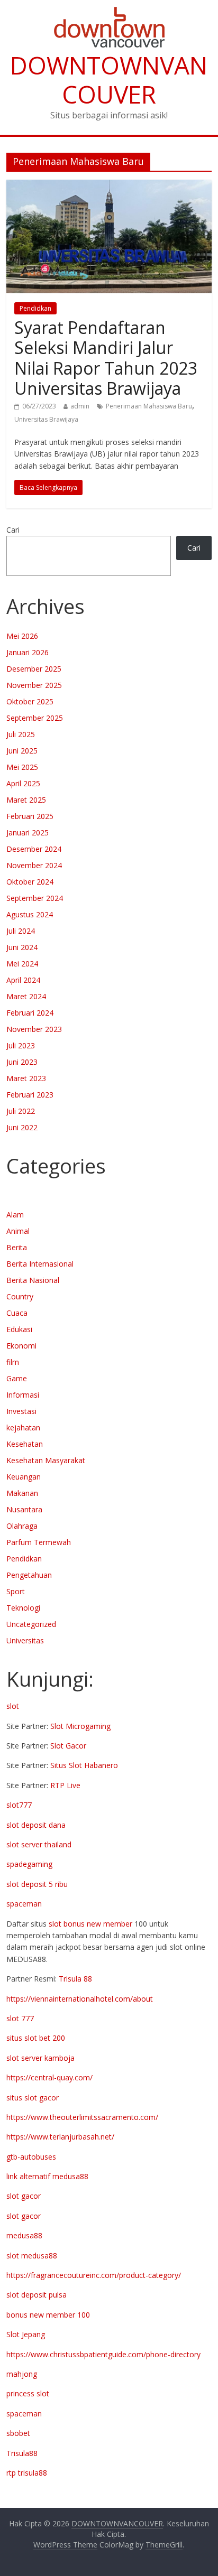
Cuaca (17, 1313)
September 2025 (35, 718)
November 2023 (34, 1029)
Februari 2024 (30, 1013)
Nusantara (24, 1509)
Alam (15, 1215)
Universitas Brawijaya (46, 419)
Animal (18, 1231)
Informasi (23, 1395)
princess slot (28, 2393)
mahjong (22, 2374)
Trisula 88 (75, 1979)
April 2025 (23, 783)
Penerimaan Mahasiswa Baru (149, 406)
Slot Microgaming (80, 1726)
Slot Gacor (68, 1746)
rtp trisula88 (27, 2473)
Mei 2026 (22, 636)
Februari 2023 (30, 1095)
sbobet (18, 2433)
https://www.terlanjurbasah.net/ (60, 2137)
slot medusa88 (32, 2256)
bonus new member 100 (48, 2315)
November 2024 (34, 865)
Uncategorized (31, 1624)
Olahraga (22, 1526)
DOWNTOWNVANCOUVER (109, 80)
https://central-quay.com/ (49, 2077)
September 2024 (35, 898)
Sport (16, 1591)
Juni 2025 (22, 751)
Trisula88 (22, 2453)
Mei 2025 (22, 767)
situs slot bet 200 (36, 2038)
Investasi (21, 1411)
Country (20, 1296)
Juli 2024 (21, 931)
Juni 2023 (22, 1062)
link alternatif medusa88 (47, 2176)
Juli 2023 (21, 1045)
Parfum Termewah (39, 1542)
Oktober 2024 (30, 882)
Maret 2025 (26, 800)
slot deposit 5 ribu (37, 1884)
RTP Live (65, 1785)
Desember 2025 (34, 669)
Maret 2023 (26, 1078)
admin (80, 406)
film (13, 1362)
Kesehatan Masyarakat (46, 1460)
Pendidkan (35, 308)
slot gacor (24, 2196)
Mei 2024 (22, 964)
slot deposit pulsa (37, 2295)
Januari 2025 (28, 833)
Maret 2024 (26, 996)
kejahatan (23, 1428)
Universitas (25, 1640)
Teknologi (23, 1608)
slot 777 (20, 2018)
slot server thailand (39, 1844)
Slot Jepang (26, 2334)
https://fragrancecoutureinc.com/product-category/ (94, 2275)
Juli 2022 (21, 1111)
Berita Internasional (40, 1264)
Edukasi (19, 1329)
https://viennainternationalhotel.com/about (80, 1999)
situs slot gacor (33, 2098)
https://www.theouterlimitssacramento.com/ (82, 2117)
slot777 (19, 1805)
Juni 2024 (22, 947)
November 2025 (34, 685)
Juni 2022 (22, 1127)
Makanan (22, 1493)
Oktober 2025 (30, 701)
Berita (17, 1247)
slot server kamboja (40, 2058)
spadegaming (29, 1864)
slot (13, 1706)
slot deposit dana (36, 1825)
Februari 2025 (30, 816)
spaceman (24, 1904)
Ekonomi (21, 1346)
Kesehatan (25, 1444)
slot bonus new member (90, 1924)
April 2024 (23, 980)
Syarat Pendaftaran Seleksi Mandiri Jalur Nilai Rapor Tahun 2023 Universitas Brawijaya (106, 358)
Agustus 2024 (30, 914)
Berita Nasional (33, 1280)
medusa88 (24, 2235)
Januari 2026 (28, 652)
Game (17, 1378)
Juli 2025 (21, 734)
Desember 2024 (34, 849)
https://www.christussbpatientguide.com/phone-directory (103, 2354)
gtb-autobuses (31, 2157)
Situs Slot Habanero (84, 1765)
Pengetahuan (29, 1575)
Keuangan (24, 1477)
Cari (13, 530)
